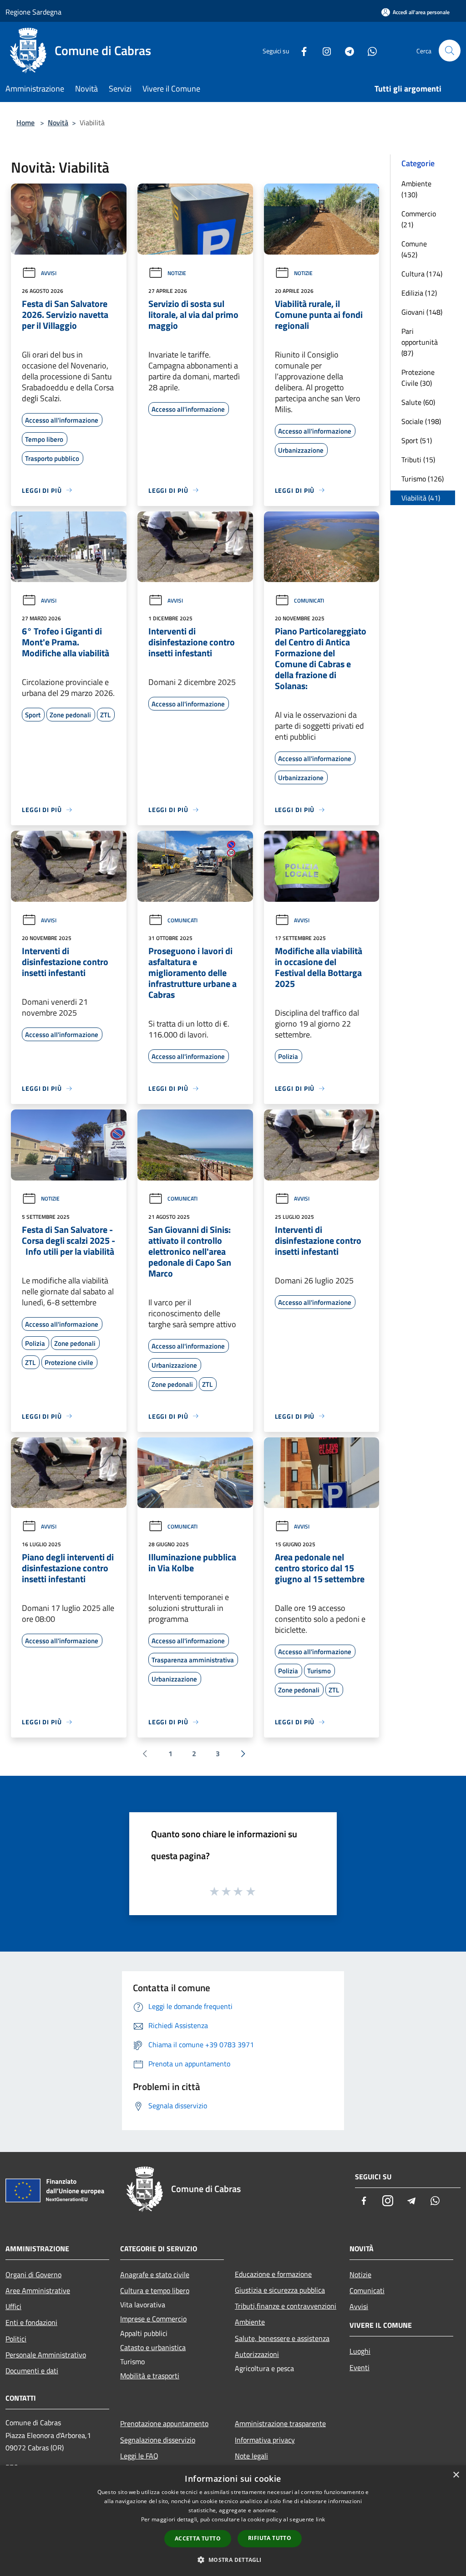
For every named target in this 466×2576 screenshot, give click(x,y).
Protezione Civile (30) (418, 378)
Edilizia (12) (419, 293)
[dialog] (233, 2521)
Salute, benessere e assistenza (282, 2338)
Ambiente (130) (416, 189)
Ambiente (250, 2322)
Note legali (251, 2456)
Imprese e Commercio (153, 2319)
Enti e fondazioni (31, 2322)
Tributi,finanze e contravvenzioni (286, 2306)
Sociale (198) (421, 421)
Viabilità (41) (421, 498)
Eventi (360, 2367)
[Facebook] (300, 50)
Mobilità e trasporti (150, 2376)
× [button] (456, 2475)
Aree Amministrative (38, 2290)
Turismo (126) (423, 479)
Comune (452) (414, 249)
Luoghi (360, 2351)
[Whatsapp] (369, 50)
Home (25, 123)
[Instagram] (323, 50)
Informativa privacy (265, 2440)
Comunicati (309, 601)
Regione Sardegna (33, 12)
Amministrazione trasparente (280, 2423)
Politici (16, 2339)
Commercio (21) (419, 219)
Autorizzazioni (257, 2354)
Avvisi (49, 273)
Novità (58, 123)
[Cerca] (450, 51)
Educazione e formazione (273, 2274)
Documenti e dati (32, 2371)
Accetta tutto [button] (198, 2538)
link (320, 2519)
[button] (233, 2560)
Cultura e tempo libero (155, 2290)
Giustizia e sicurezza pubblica (280, 2290)
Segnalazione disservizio (158, 2440)
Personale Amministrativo (46, 2355)
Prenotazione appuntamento (164, 2423)
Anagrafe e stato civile (155, 2274)
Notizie (177, 273)
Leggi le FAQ (139, 2456)
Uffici (13, 2306)
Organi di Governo (33, 2274)
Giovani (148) (422, 312)
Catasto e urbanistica (153, 2347)
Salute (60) (418, 402)
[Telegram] (346, 50)
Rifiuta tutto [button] (270, 2538)
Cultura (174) (422, 274)
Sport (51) (417, 440)
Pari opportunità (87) (420, 342)
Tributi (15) (418, 460)
